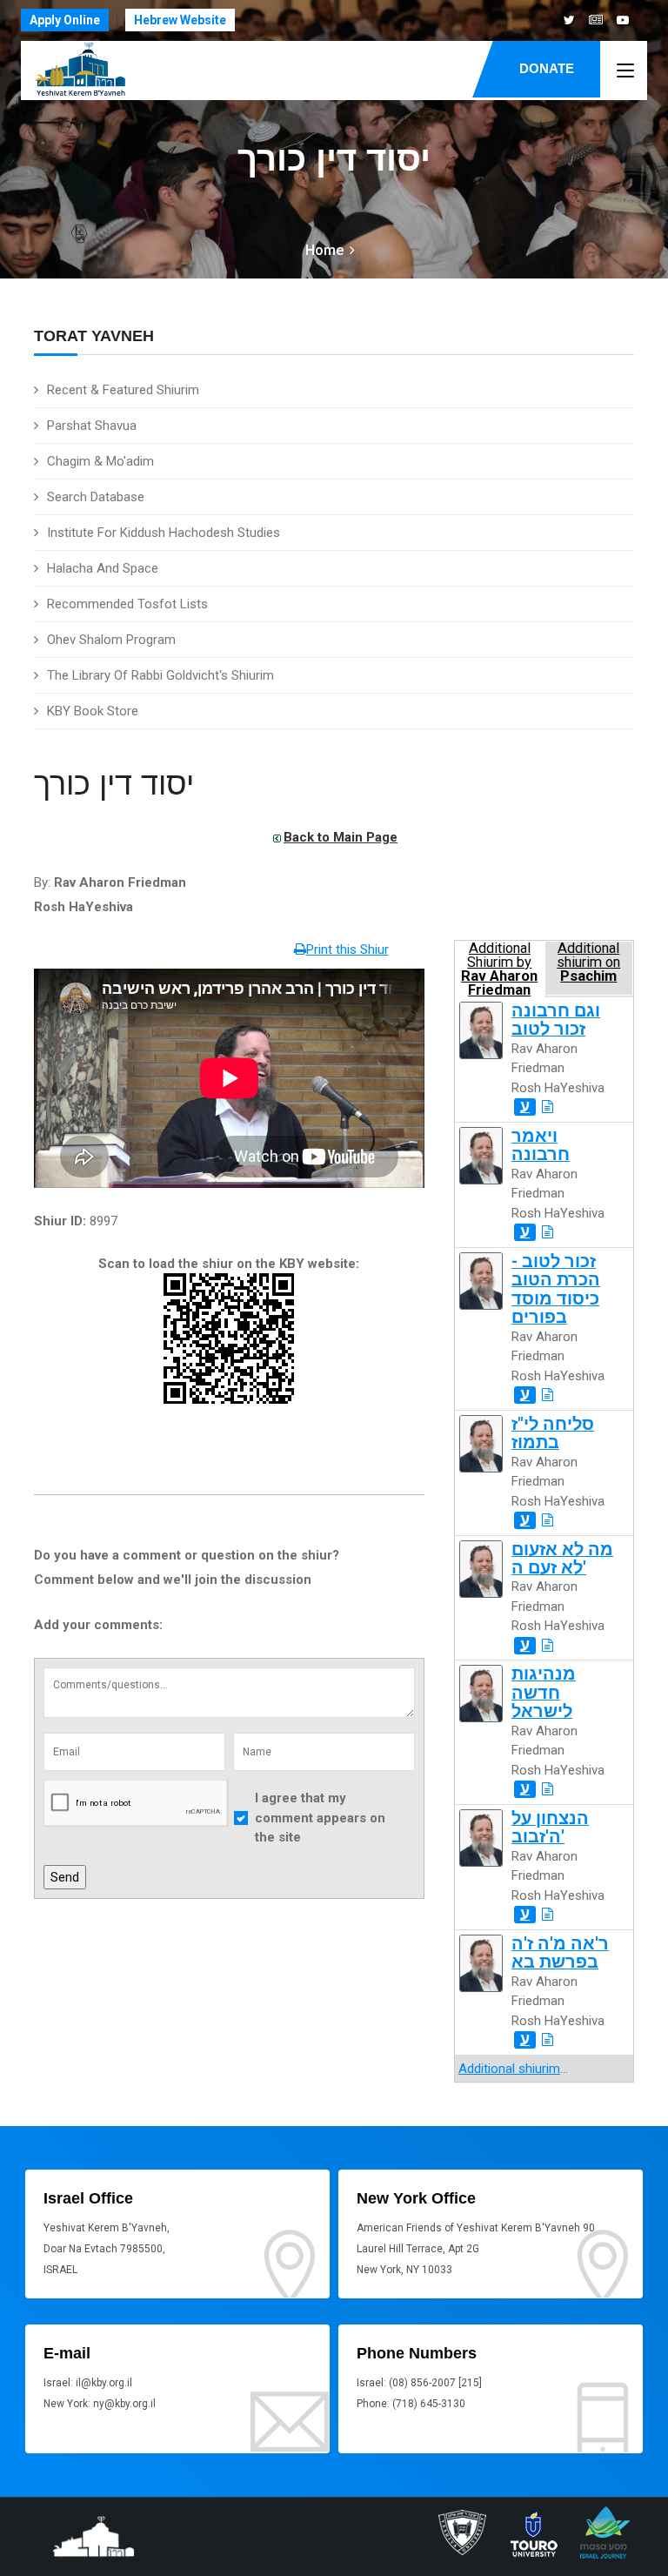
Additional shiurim (509, 2069)
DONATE (547, 68)
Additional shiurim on (588, 963)
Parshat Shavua (92, 426)
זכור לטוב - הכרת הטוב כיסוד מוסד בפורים (556, 1289)
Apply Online (65, 20)
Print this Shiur (347, 949)
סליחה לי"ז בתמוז (553, 1433)
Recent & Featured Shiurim (123, 390)
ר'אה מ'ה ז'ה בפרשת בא (560, 1953)
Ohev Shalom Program (111, 640)
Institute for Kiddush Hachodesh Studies (164, 533)
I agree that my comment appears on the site (320, 1818)
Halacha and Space (103, 568)
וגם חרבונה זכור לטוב (556, 1020)
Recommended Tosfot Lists (127, 604)
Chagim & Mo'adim (100, 461)
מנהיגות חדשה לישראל (544, 1693)
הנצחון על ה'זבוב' (550, 1828)
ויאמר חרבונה (541, 1145)
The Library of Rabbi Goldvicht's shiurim (160, 675)
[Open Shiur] (548, 1107)
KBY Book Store (93, 711)
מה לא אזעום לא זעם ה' (562, 1559)
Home (324, 250)
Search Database (96, 497)
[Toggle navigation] (625, 71)
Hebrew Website (180, 20)
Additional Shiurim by (499, 968)
